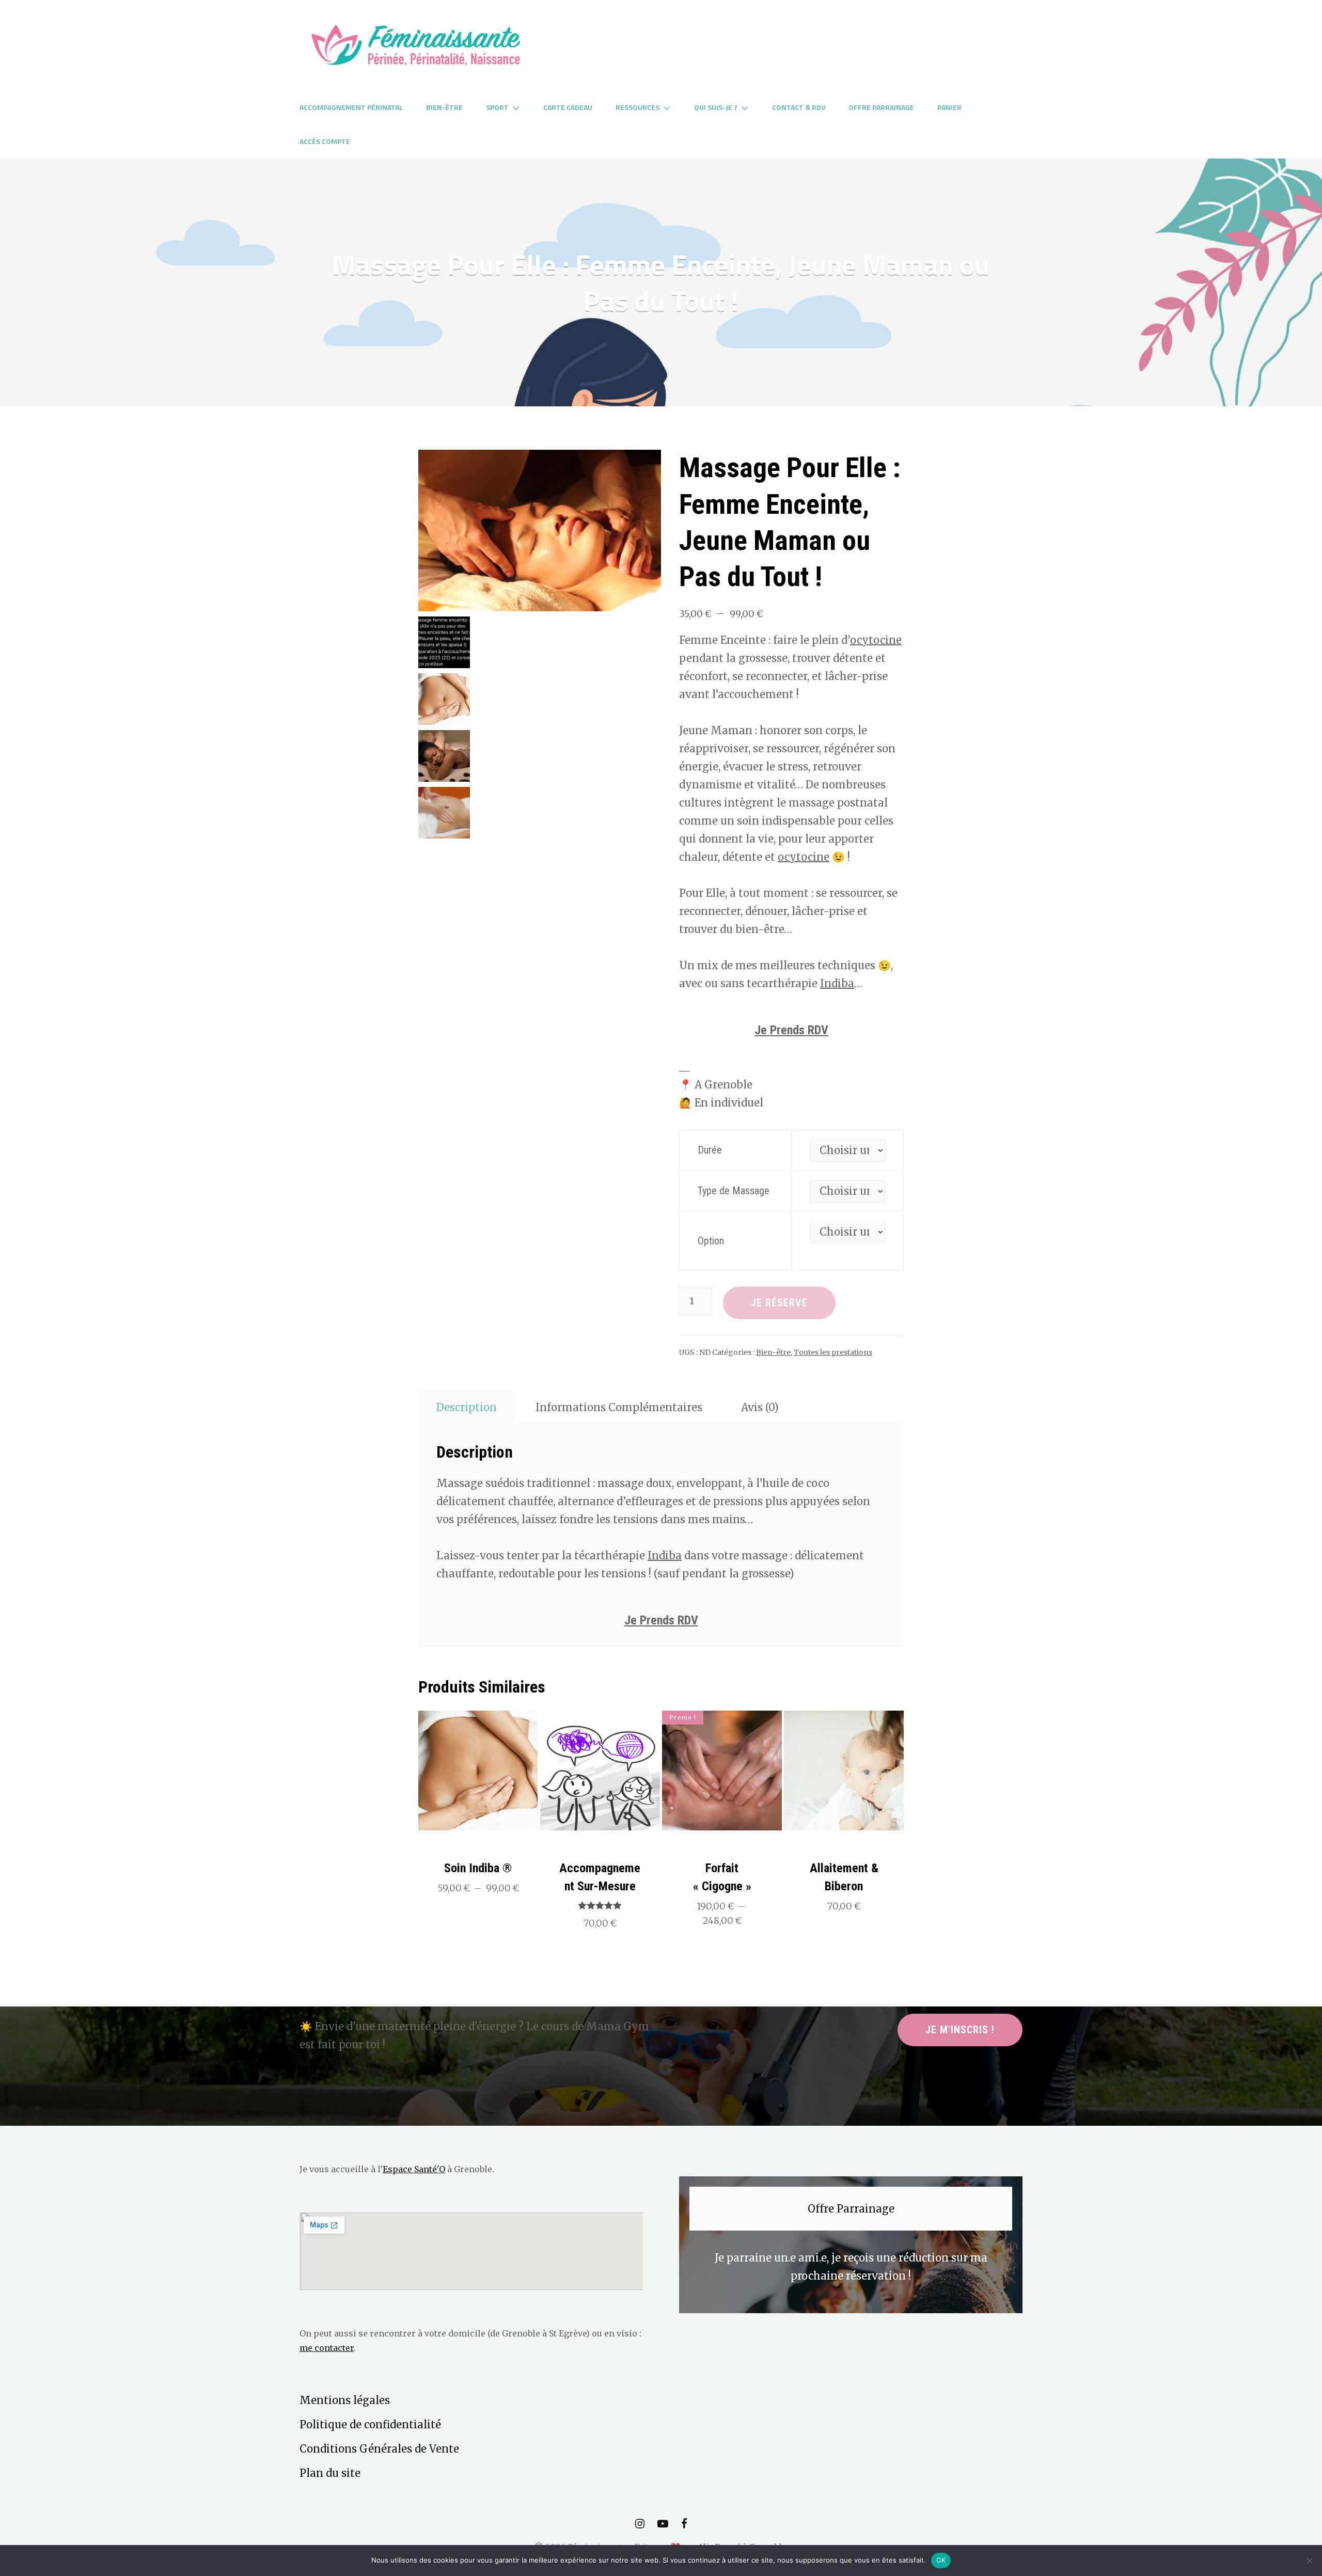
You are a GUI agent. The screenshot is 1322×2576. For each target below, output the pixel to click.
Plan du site (330, 2473)
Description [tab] (467, 1407)
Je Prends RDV (791, 1030)
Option (711, 1241)
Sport (497, 107)
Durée (710, 1150)
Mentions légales (345, 2400)
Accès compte (325, 141)
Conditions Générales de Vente (379, 2449)
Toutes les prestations (833, 1352)
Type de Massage (734, 1191)
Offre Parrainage (881, 107)
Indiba (837, 983)
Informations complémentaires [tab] (619, 1407)
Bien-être (444, 107)
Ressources (638, 107)
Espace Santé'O (414, 2169)
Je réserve (779, 1303)
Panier (949, 107)
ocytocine (876, 640)
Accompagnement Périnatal (351, 107)
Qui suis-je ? (716, 107)
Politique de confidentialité (370, 2424)
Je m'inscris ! (960, 2030)
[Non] (1309, 2561)
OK (941, 2560)
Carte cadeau (568, 107)
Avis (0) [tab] (760, 1407)
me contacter (327, 2348)
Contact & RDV (799, 107)
